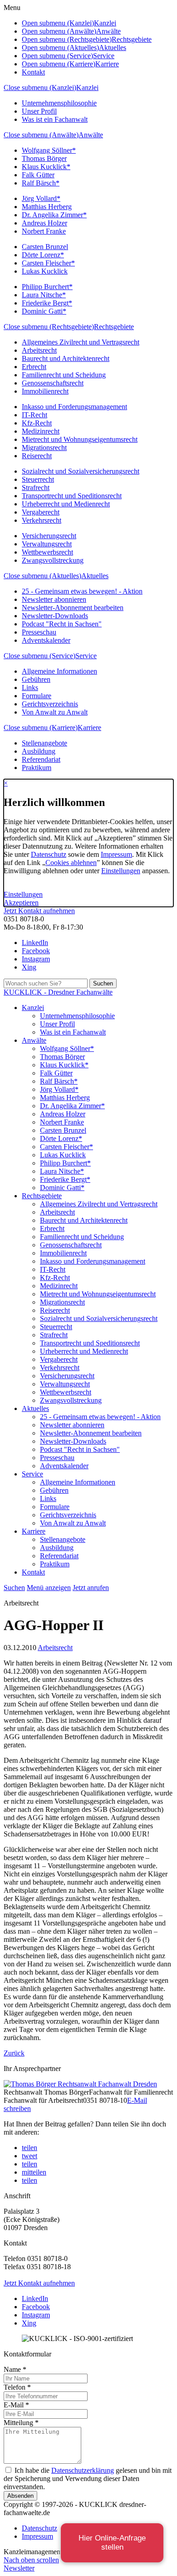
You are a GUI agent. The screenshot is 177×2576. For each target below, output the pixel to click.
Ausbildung (39, 751)
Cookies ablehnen (71, 863)
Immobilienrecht (45, 391)
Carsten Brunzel (45, 247)
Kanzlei (87, 88)
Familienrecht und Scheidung (64, 375)
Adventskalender (46, 640)
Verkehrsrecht (42, 520)
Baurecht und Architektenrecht (66, 358)
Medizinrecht (41, 431)
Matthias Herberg (47, 207)
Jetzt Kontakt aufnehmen (39, 911)
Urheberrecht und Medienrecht (66, 504)
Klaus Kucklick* (46, 167)
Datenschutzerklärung (83, 2470)
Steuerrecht (38, 479)
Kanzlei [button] (105, 23)
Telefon (17, 2387)
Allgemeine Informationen (59, 671)
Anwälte (91, 135)
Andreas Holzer (44, 223)
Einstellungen (121, 871)
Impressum (116, 854)
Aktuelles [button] (113, 48)
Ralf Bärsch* (41, 183)
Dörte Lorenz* (43, 255)
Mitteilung (21, 2423)
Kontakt (33, 72)
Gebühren (36, 679)
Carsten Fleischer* (48, 263)
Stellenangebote (44, 743)
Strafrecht (36, 488)
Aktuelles (95, 576)
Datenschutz (49, 854)
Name (15, 2369)
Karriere (89, 728)
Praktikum (37, 768)
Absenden (20, 2496)
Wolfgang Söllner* (49, 150)
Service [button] (104, 56)
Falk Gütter (38, 175)
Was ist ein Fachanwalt (55, 119)
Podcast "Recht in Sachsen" (62, 624)
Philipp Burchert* (47, 287)
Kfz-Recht (37, 423)
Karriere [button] (107, 64)
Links (30, 688)
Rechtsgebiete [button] (132, 39)
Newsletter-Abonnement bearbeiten (73, 608)
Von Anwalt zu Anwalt (55, 712)
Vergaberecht (41, 512)
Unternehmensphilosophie (59, 103)
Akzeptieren (21, 903)
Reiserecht (37, 456)
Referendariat (41, 759)
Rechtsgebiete (114, 327)
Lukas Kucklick (45, 271)
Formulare (37, 696)
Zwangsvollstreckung (53, 560)
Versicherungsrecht (49, 536)
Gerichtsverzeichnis (50, 704)
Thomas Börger (44, 158)
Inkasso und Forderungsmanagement (74, 407)
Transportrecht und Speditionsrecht (72, 496)
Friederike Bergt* (47, 303)
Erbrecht (34, 367)
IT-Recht (34, 415)
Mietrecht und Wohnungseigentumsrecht (80, 439)
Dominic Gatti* (44, 311)
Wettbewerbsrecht (47, 552)
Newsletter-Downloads (55, 616)
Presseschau (39, 632)
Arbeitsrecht (39, 350)
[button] (29, 2148)
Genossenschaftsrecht (53, 383)
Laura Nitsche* (44, 295)
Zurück (14, 2053)
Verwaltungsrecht (47, 544)
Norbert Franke (44, 231)
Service (86, 656)
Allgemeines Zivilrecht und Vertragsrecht (81, 342)
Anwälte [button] (108, 31)
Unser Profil (39, 111)
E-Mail (16, 2405)
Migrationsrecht (44, 448)
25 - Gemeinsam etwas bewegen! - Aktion (82, 591)
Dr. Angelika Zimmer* (54, 215)
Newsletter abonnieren (54, 599)
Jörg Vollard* (41, 198)
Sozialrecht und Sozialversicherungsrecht (81, 471)
